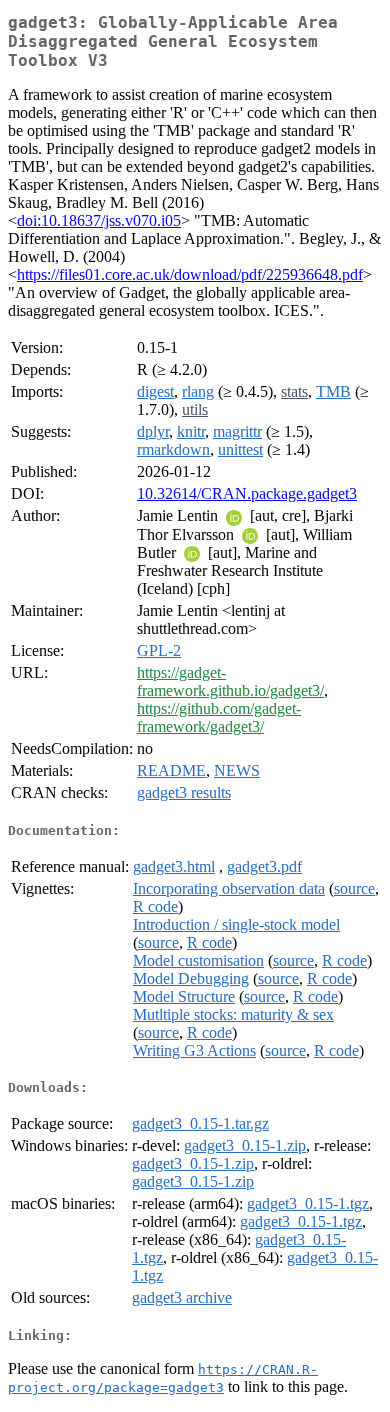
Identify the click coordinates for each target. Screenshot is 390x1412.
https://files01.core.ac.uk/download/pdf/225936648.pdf (190, 274)
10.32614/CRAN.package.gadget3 (247, 493)
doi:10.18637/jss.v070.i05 (99, 220)
